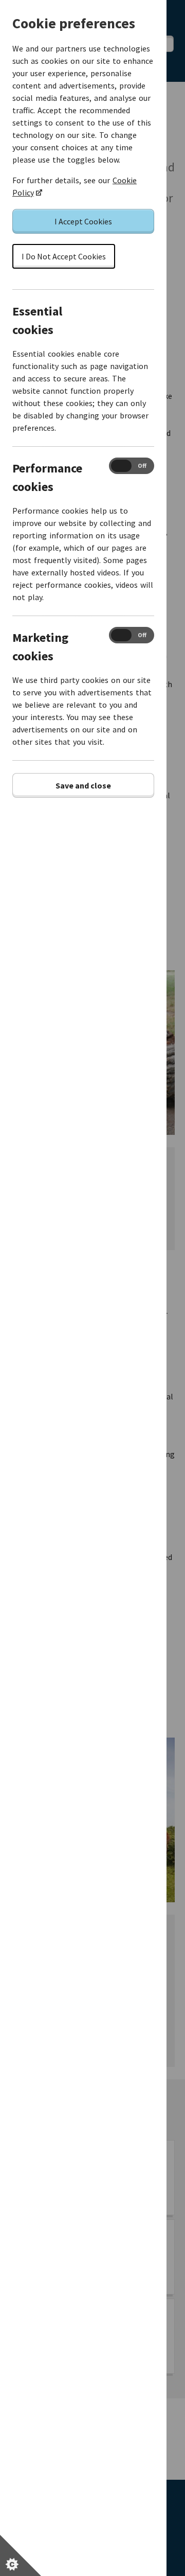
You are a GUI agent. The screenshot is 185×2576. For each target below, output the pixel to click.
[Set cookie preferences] (21, 2555)
